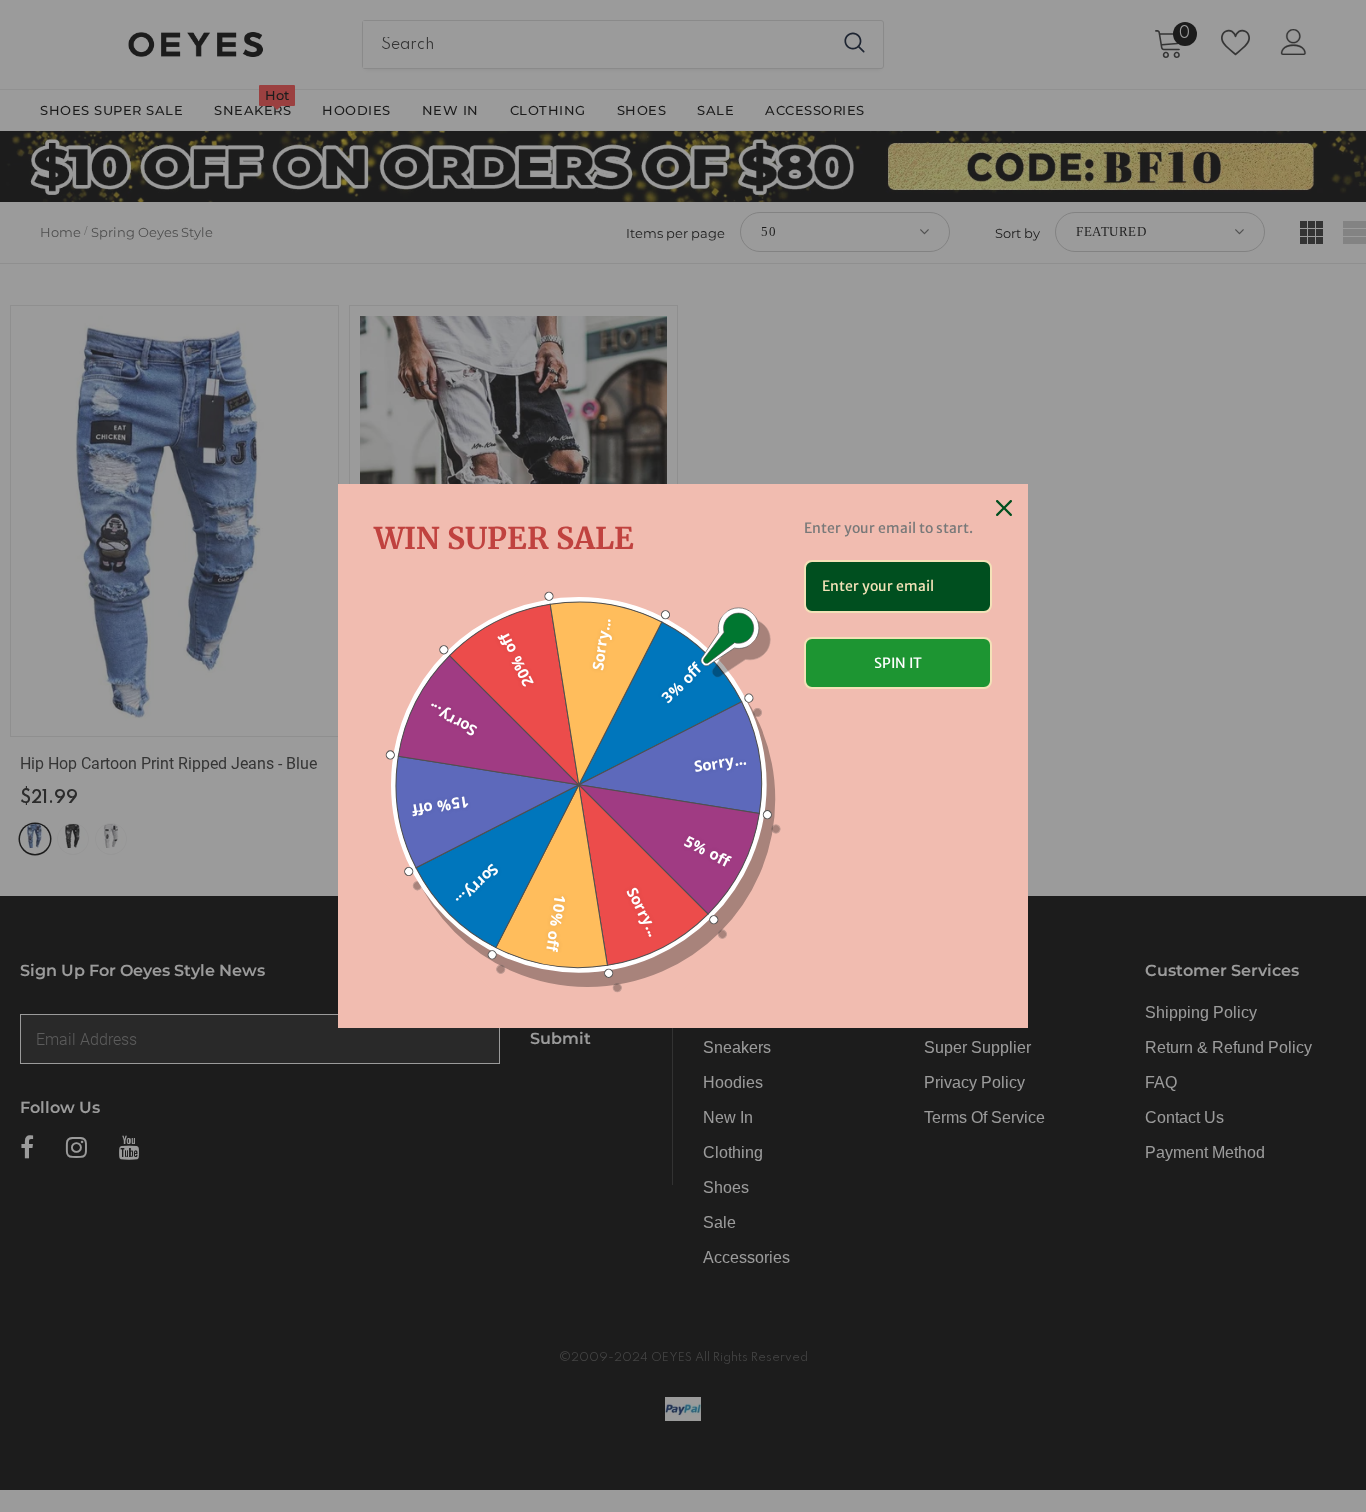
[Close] (1004, 508)
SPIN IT (898, 663)
